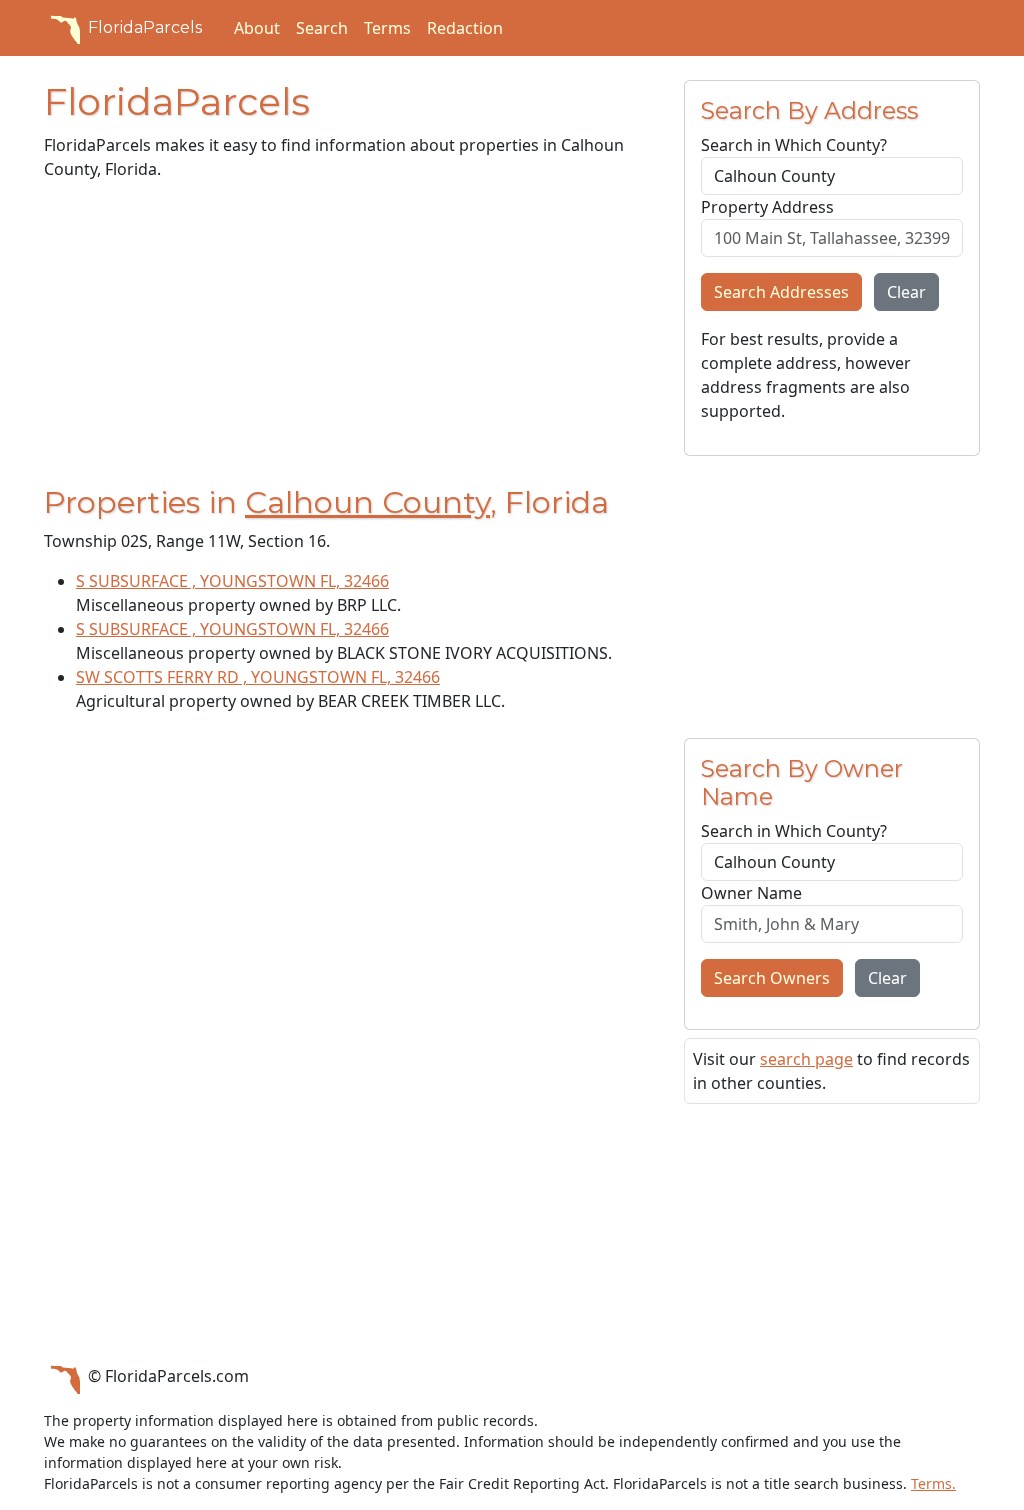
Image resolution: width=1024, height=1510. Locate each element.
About (257, 28)
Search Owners (772, 978)
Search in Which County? (794, 145)
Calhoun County (367, 502)
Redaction (465, 28)
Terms (387, 28)
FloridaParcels (145, 27)
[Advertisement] (352, 337)
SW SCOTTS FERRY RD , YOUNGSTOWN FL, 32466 (258, 677)
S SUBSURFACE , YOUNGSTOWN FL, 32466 (232, 581)
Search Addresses (781, 292)
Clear (906, 292)
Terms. (933, 1483)
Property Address (767, 207)
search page (806, 1059)
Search (322, 28)
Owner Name (751, 893)
